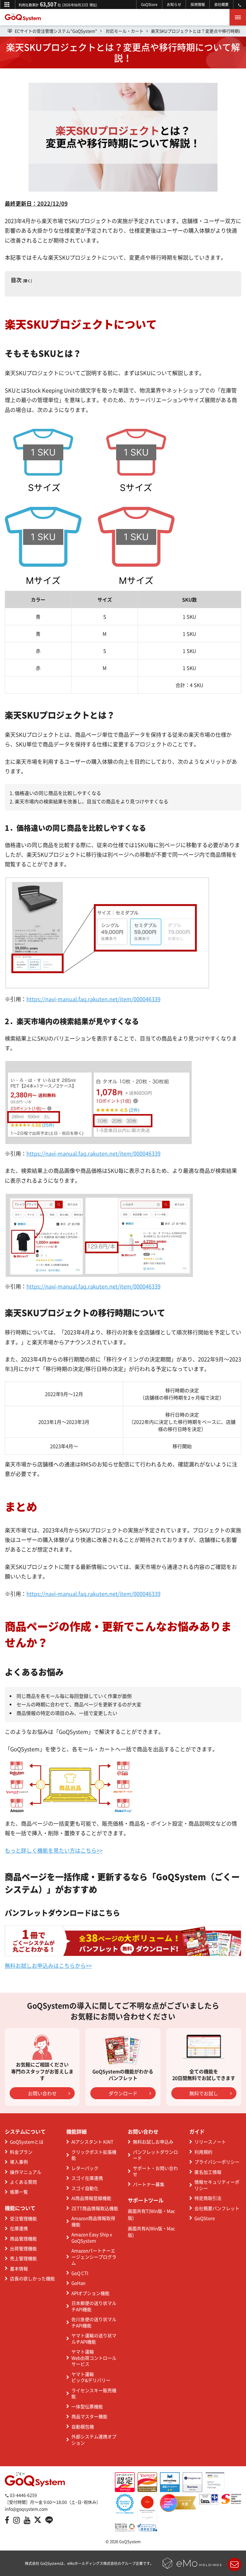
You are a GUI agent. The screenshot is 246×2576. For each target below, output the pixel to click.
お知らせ (174, 4)
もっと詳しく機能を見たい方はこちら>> (54, 1850)
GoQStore (149, 4)
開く (27, 281)
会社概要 (221, 4)
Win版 (156, 2211)
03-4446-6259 (23, 2495)
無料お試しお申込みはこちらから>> (48, 1966)
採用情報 (198, 4)
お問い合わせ (42, 2093)
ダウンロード (123, 2093)
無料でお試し (204, 2093)
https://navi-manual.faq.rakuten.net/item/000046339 (93, 999)
